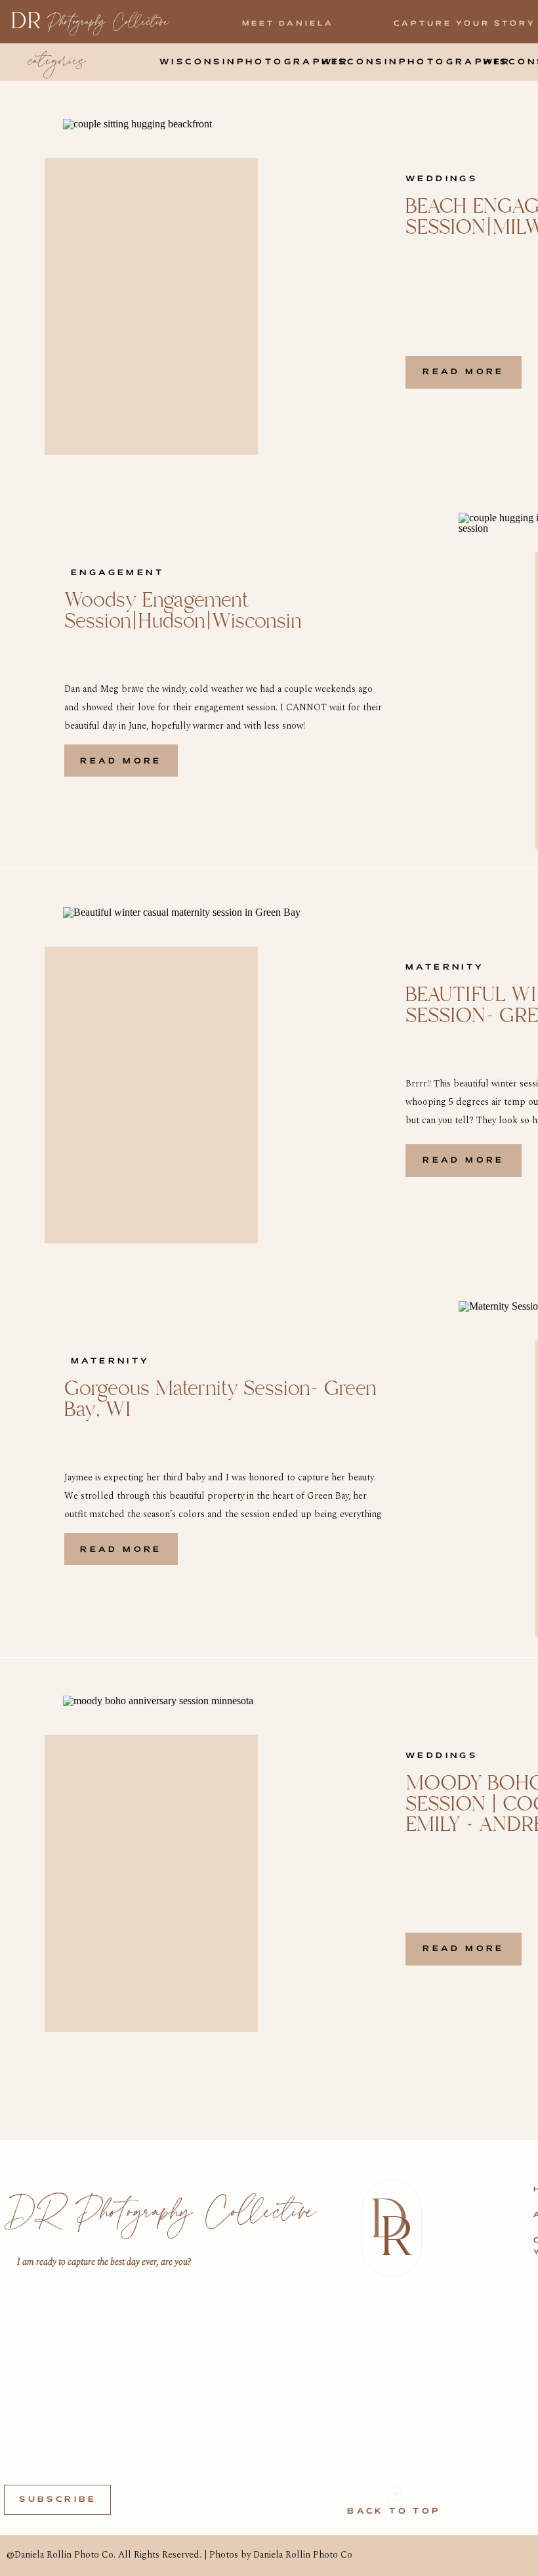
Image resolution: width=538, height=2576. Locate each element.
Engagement (117, 573)
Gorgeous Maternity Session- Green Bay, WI (220, 1399)
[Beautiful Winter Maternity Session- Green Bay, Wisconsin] (200, 1066)
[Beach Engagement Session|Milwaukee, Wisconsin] (200, 278)
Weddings (442, 179)
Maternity (445, 967)
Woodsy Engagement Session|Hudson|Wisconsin (183, 611)
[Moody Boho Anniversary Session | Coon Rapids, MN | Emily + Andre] (200, 1855)
